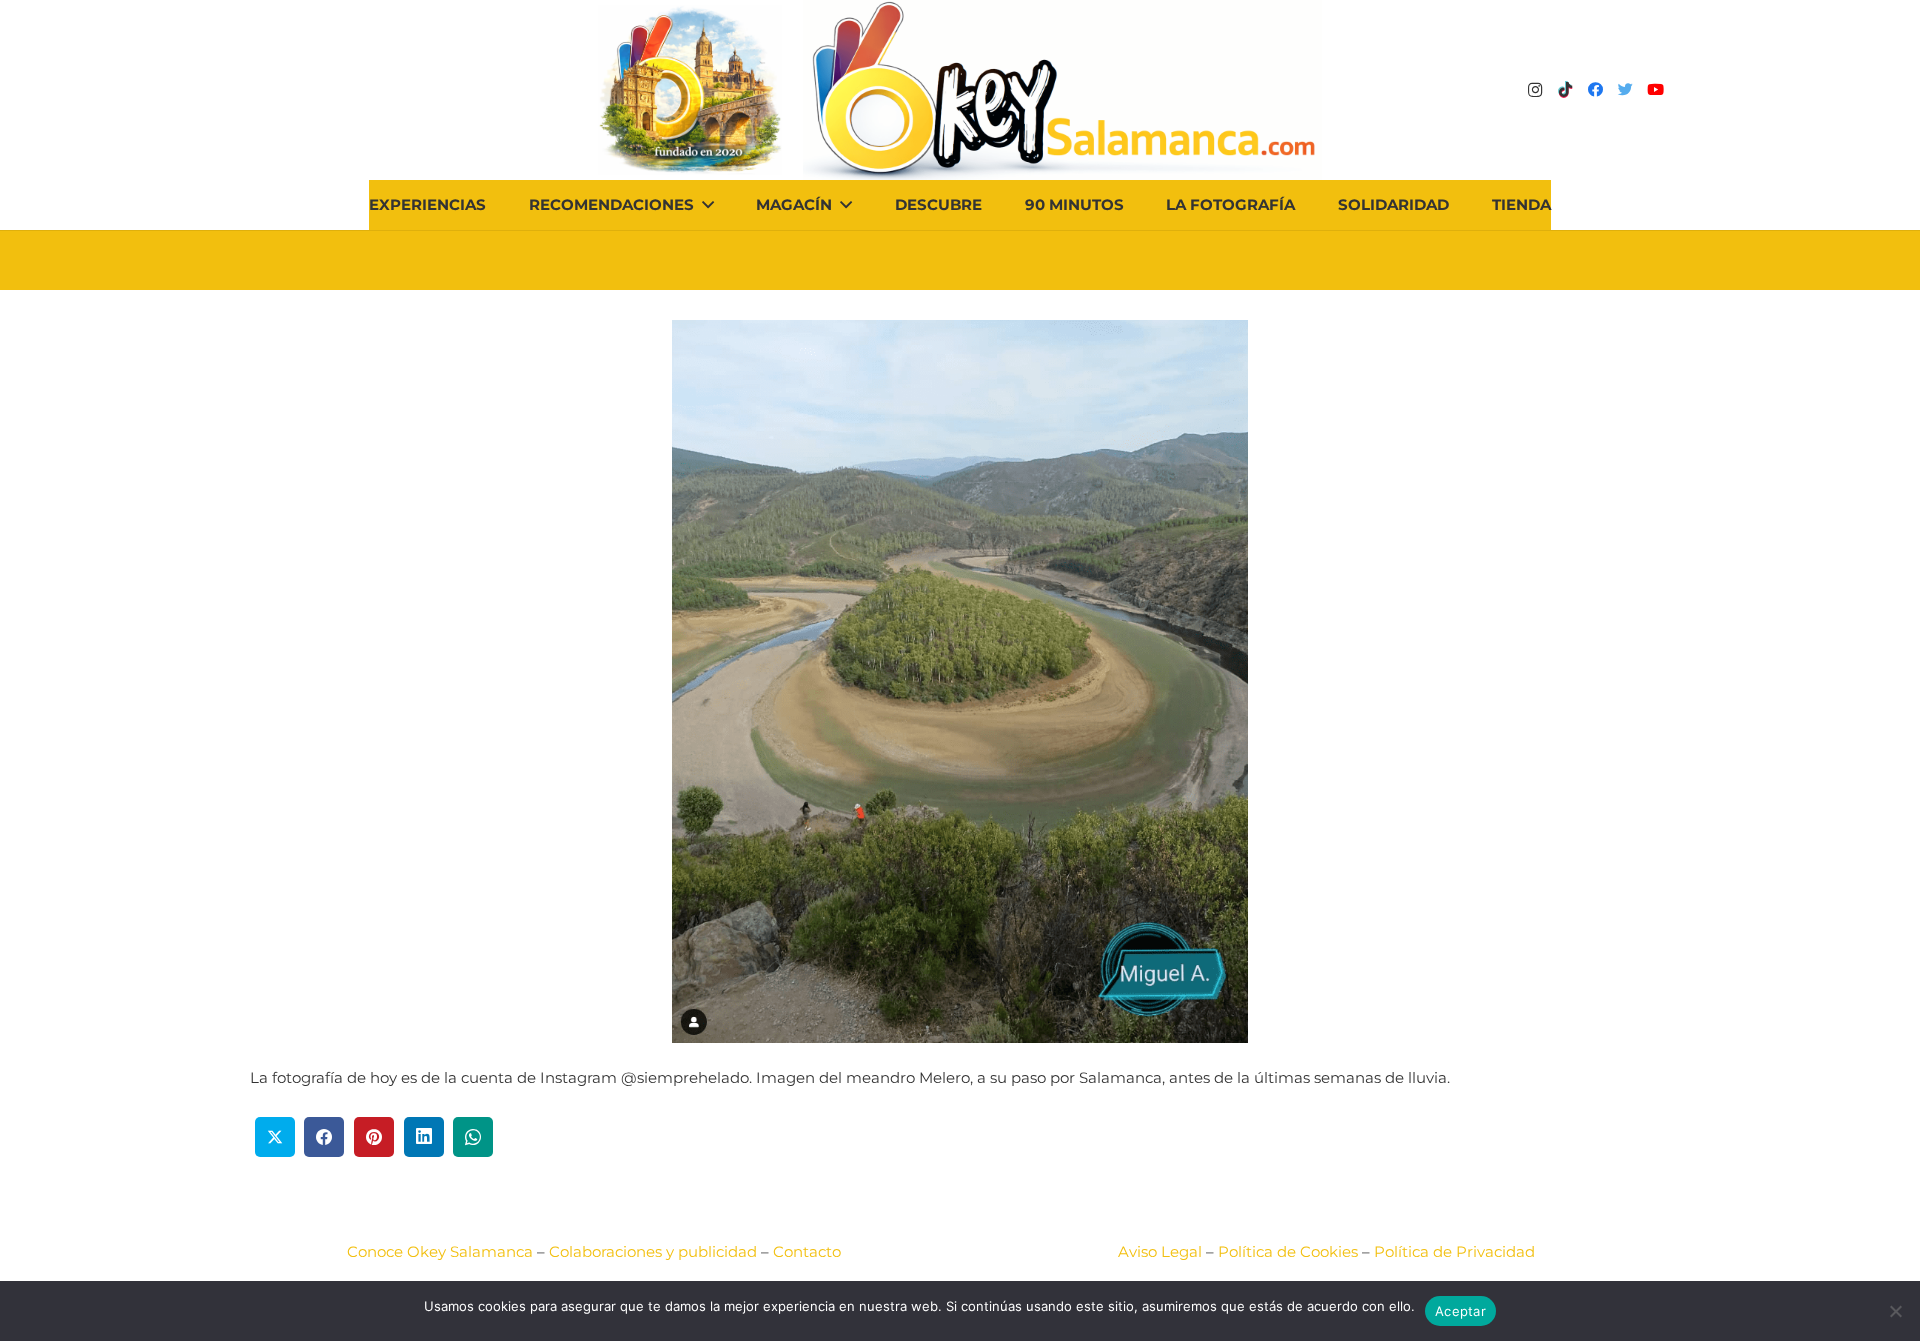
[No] (1895, 1311)
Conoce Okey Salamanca (440, 1251)
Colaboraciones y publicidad (653, 1251)
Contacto (807, 1251)
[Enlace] (1062, 90)
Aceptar (1460, 1311)
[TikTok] (1565, 90)
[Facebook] (1595, 90)
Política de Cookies (1288, 1251)
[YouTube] (1655, 90)
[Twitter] (1625, 90)
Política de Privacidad (1454, 1251)
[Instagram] (1535, 90)
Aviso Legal (1160, 1251)
